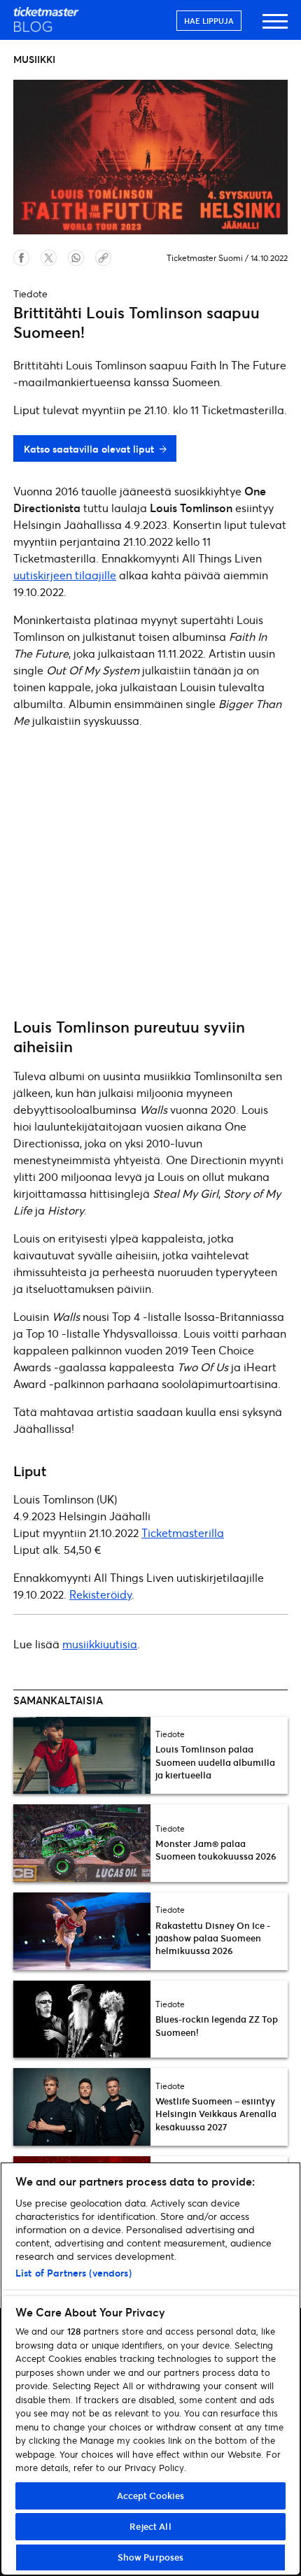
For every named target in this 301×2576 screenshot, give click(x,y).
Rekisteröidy (100, 1594)
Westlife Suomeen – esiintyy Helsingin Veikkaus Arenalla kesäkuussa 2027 (216, 2114)
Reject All (150, 2526)
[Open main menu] (275, 28)
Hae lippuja (209, 21)
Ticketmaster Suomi (205, 258)
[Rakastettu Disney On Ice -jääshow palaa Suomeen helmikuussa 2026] (82, 1931)
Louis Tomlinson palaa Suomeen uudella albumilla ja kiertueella (215, 1762)
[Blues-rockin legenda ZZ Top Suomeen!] (82, 2019)
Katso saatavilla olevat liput (89, 449)
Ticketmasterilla (183, 1533)
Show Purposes (151, 2557)
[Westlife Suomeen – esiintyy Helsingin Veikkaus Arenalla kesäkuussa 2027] (82, 2107)
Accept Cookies (151, 2496)
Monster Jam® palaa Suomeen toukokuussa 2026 (216, 1850)
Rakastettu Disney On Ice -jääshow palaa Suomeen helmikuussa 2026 (213, 1938)
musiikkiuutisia (100, 1644)
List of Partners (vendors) (73, 2273)
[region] (150, 2369)
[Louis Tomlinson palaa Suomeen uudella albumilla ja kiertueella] (82, 1755)
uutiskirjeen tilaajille (65, 575)
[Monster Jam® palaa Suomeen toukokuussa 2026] (82, 1843)
